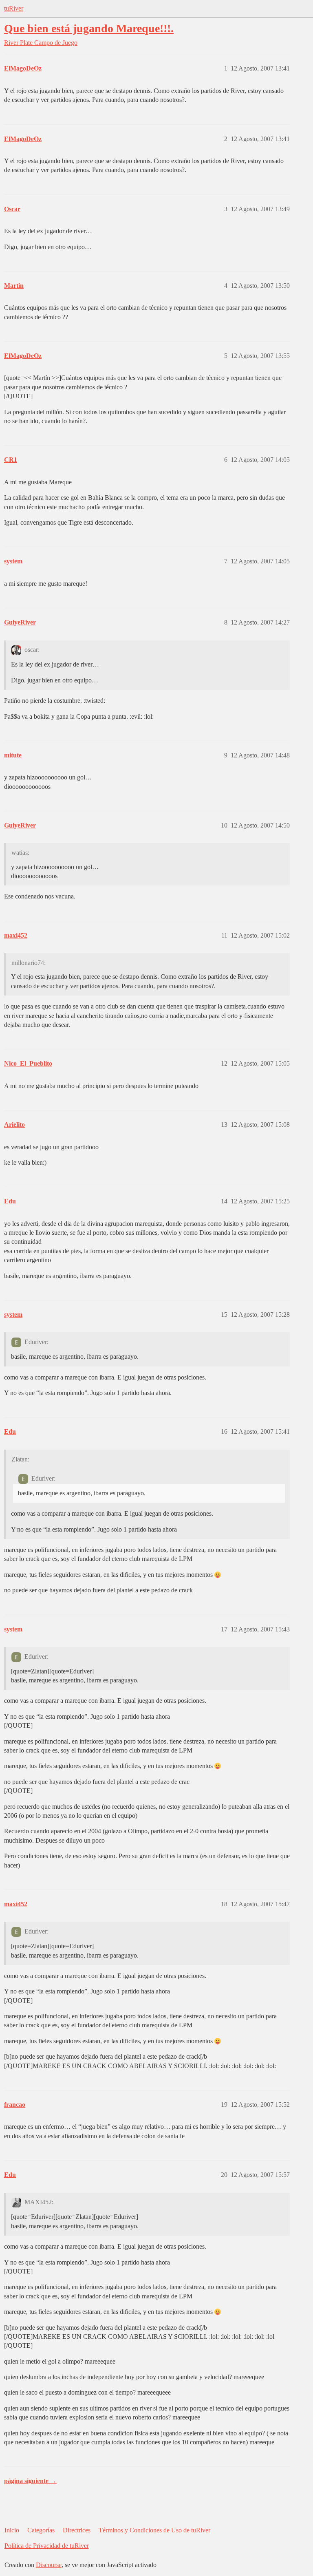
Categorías (41, 2530)
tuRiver (14, 8)
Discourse (49, 2565)
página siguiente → (30, 2481)
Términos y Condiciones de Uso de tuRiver (154, 2530)
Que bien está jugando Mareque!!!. (89, 28)
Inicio (12, 2530)
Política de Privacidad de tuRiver (47, 2546)
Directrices (77, 2530)
